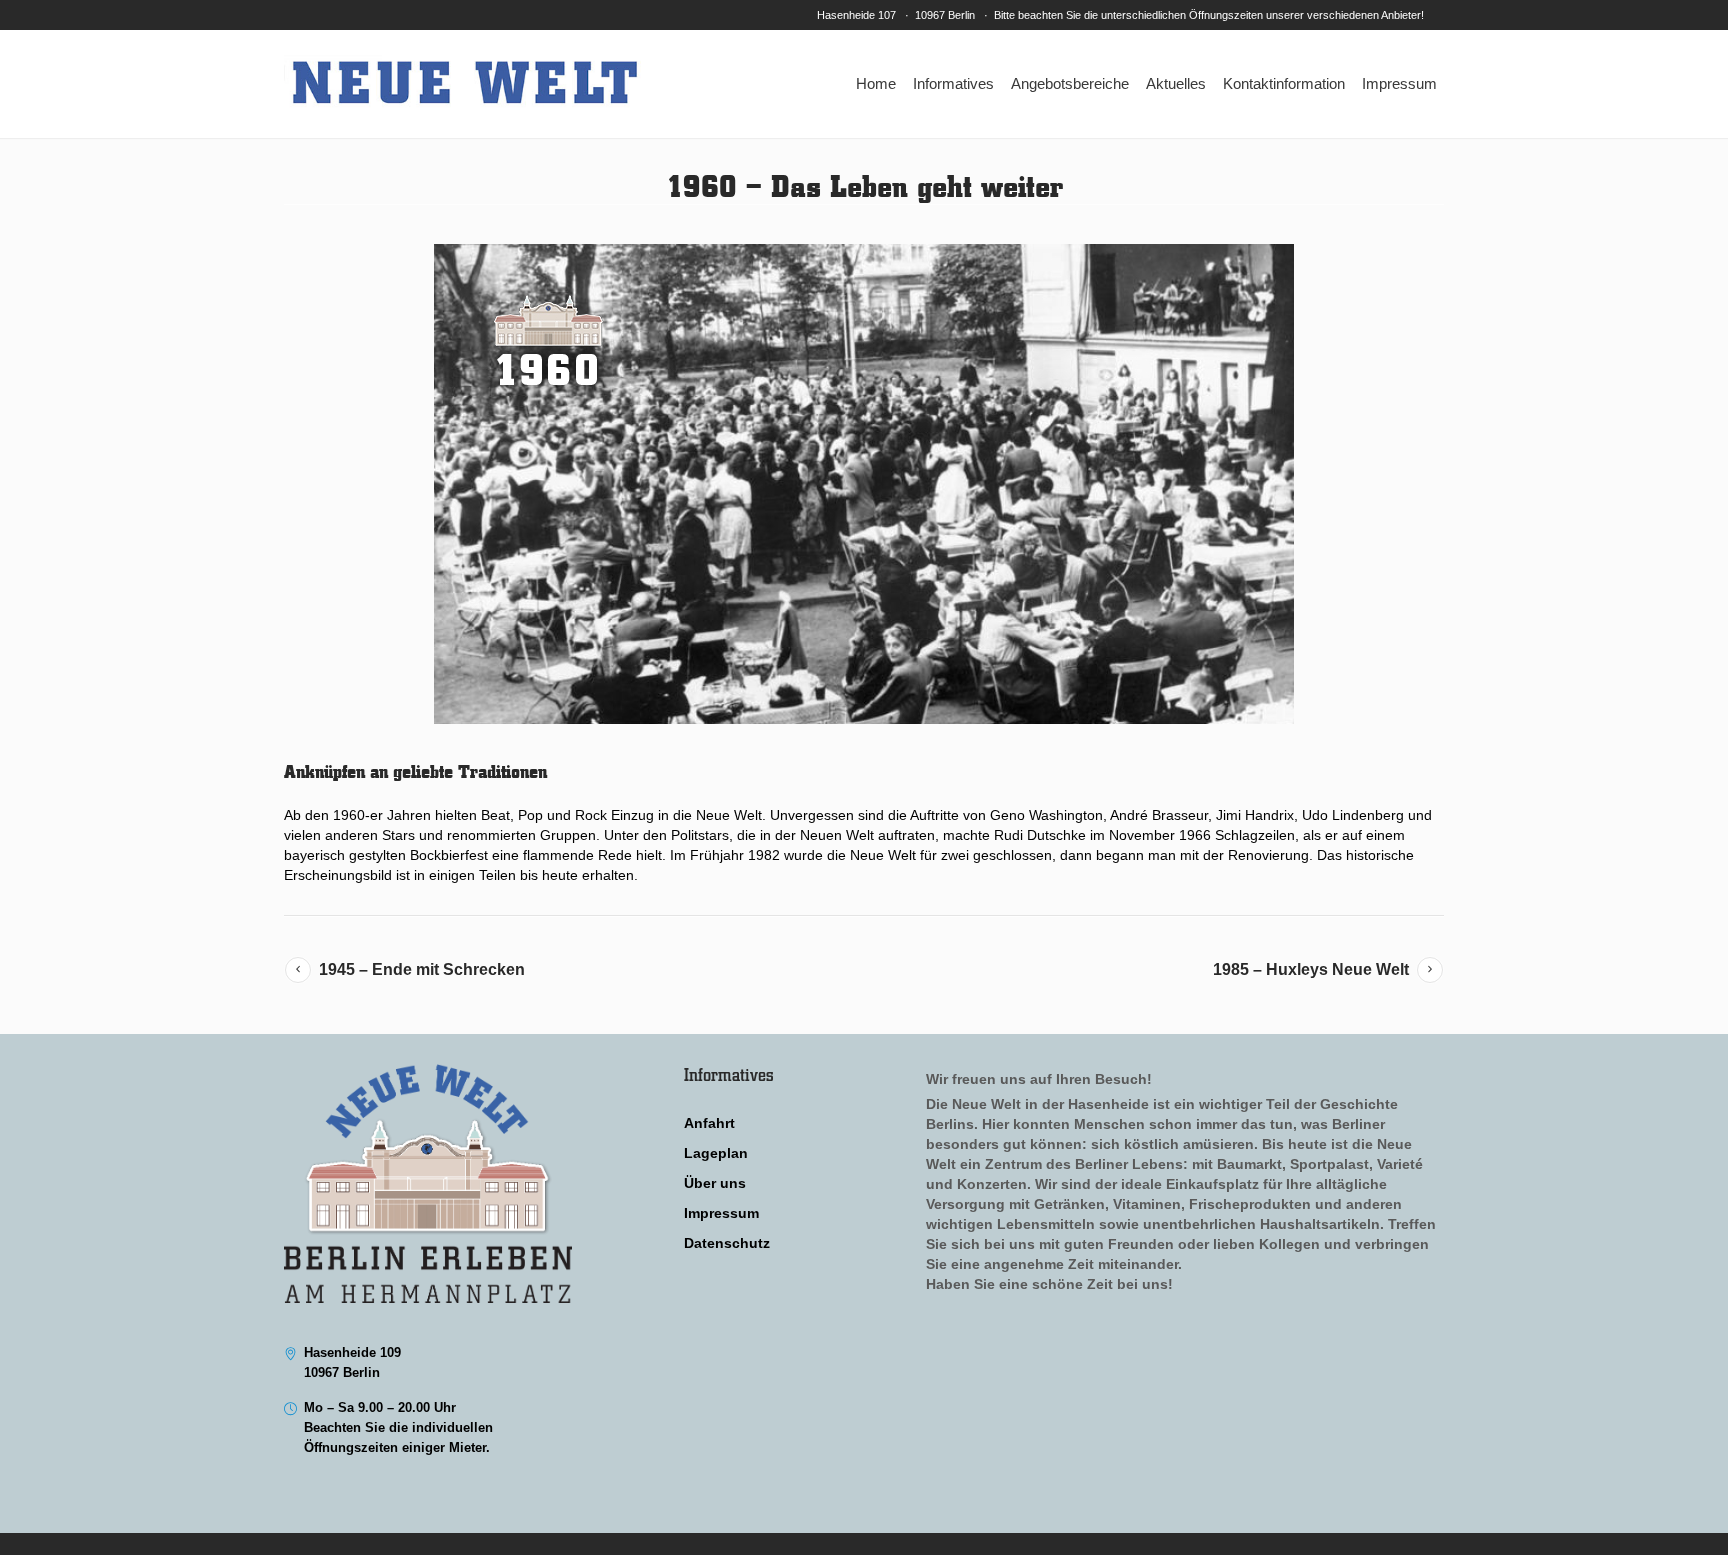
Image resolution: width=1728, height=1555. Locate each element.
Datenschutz (727, 1243)
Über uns (715, 1183)
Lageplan (716, 1153)
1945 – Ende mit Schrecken (422, 969)
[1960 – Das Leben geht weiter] (864, 484)
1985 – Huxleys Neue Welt (1311, 969)
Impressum (721, 1213)
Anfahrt (709, 1123)
